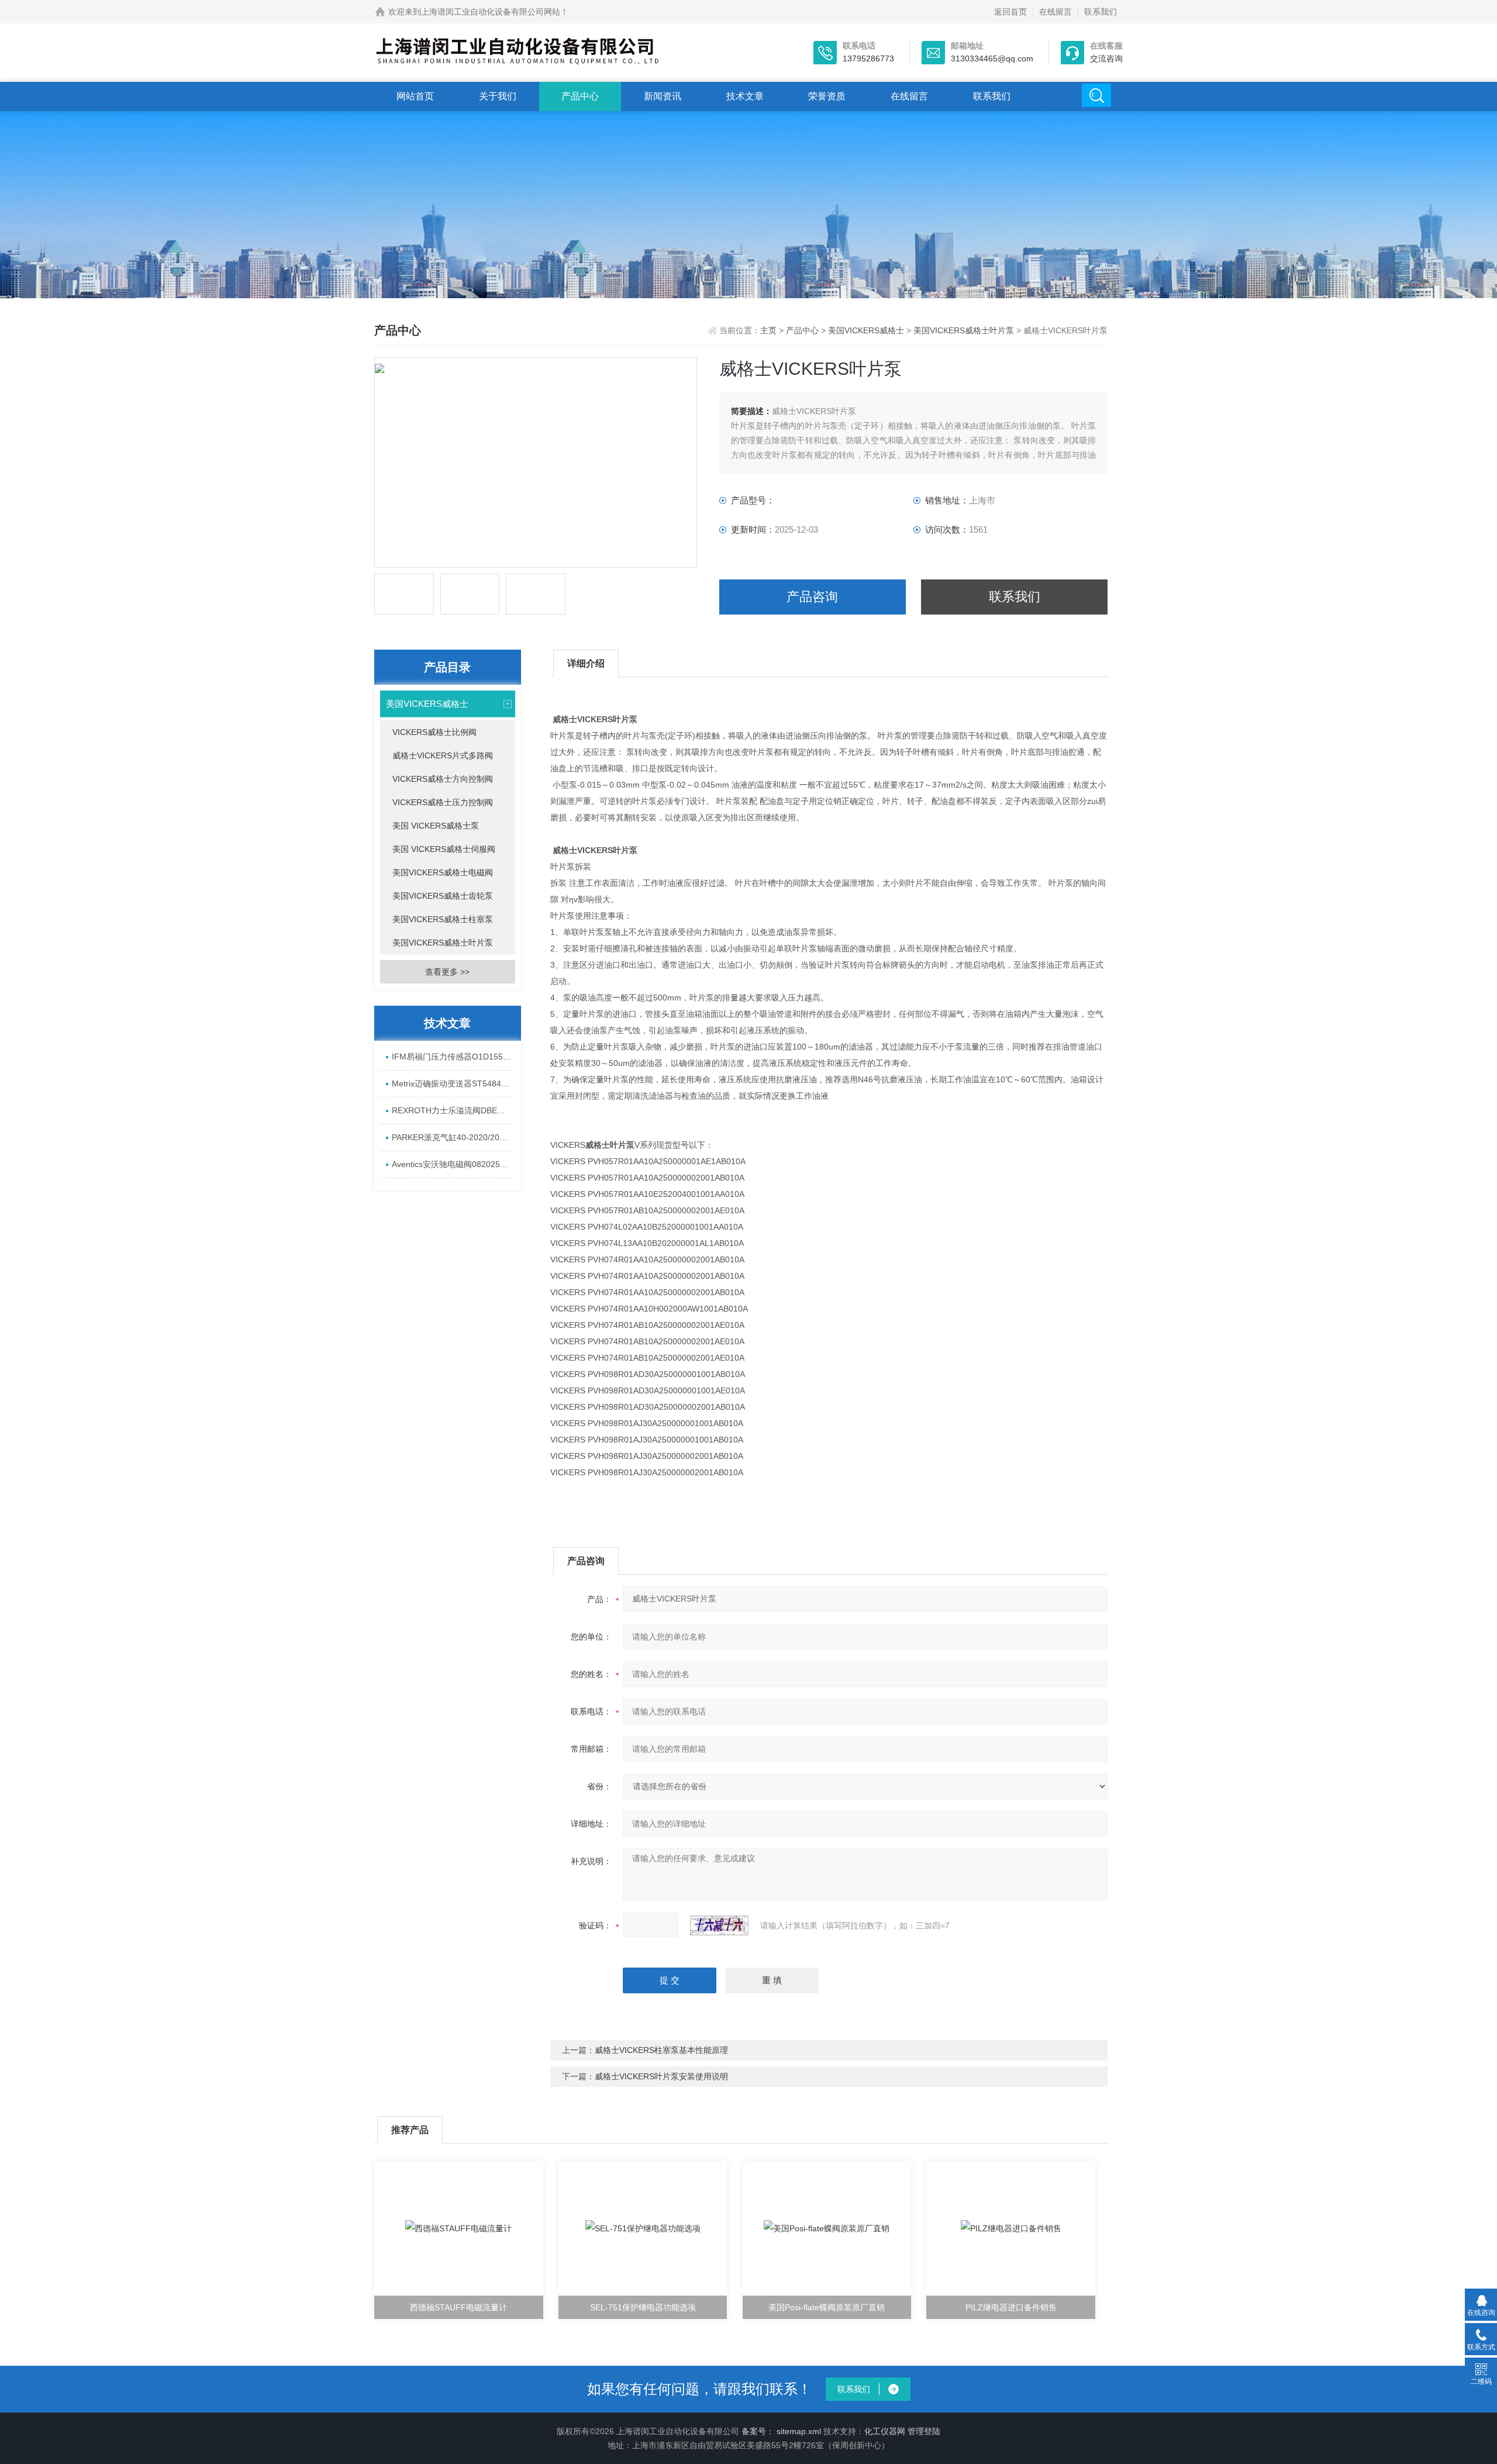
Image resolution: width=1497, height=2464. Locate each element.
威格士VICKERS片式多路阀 (443, 755)
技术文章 (745, 96)
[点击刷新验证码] (719, 1925)
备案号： (758, 2431)
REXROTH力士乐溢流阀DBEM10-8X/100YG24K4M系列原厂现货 (453, 1110)
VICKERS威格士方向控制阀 (443, 779)
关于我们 (498, 96)
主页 (770, 330)
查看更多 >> (447, 972)
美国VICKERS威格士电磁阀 (443, 872)
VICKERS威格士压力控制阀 (443, 802)
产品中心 (580, 96)
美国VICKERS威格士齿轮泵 (443, 896)
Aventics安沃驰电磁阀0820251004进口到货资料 (453, 1164)
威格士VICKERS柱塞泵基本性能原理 (661, 2050)
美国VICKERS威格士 (866, 330)
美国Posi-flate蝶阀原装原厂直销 (827, 2307)
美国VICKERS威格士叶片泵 (964, 330)
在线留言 (1056, 12)
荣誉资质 (827, 96)
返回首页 (1010, 12)
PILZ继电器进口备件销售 (1011, 2307)
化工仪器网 (885, 2431)
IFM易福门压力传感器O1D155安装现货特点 (453, 1057)
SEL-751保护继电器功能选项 (643, 2307)
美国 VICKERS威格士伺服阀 (444, 849)
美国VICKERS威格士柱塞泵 (443, 919)
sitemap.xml (799, 2431)
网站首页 (415, 96)
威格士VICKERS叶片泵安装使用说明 (661, 2076)
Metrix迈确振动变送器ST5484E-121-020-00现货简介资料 (453, 1083)
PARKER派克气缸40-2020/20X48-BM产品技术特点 (453, 1137)
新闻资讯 (663, 96)
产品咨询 (812, 597)
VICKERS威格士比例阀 (434, 732)
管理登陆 (924, 2431)
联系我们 (1101, 12)
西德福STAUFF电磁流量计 (458, 2307)
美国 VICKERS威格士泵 (436, 826)
